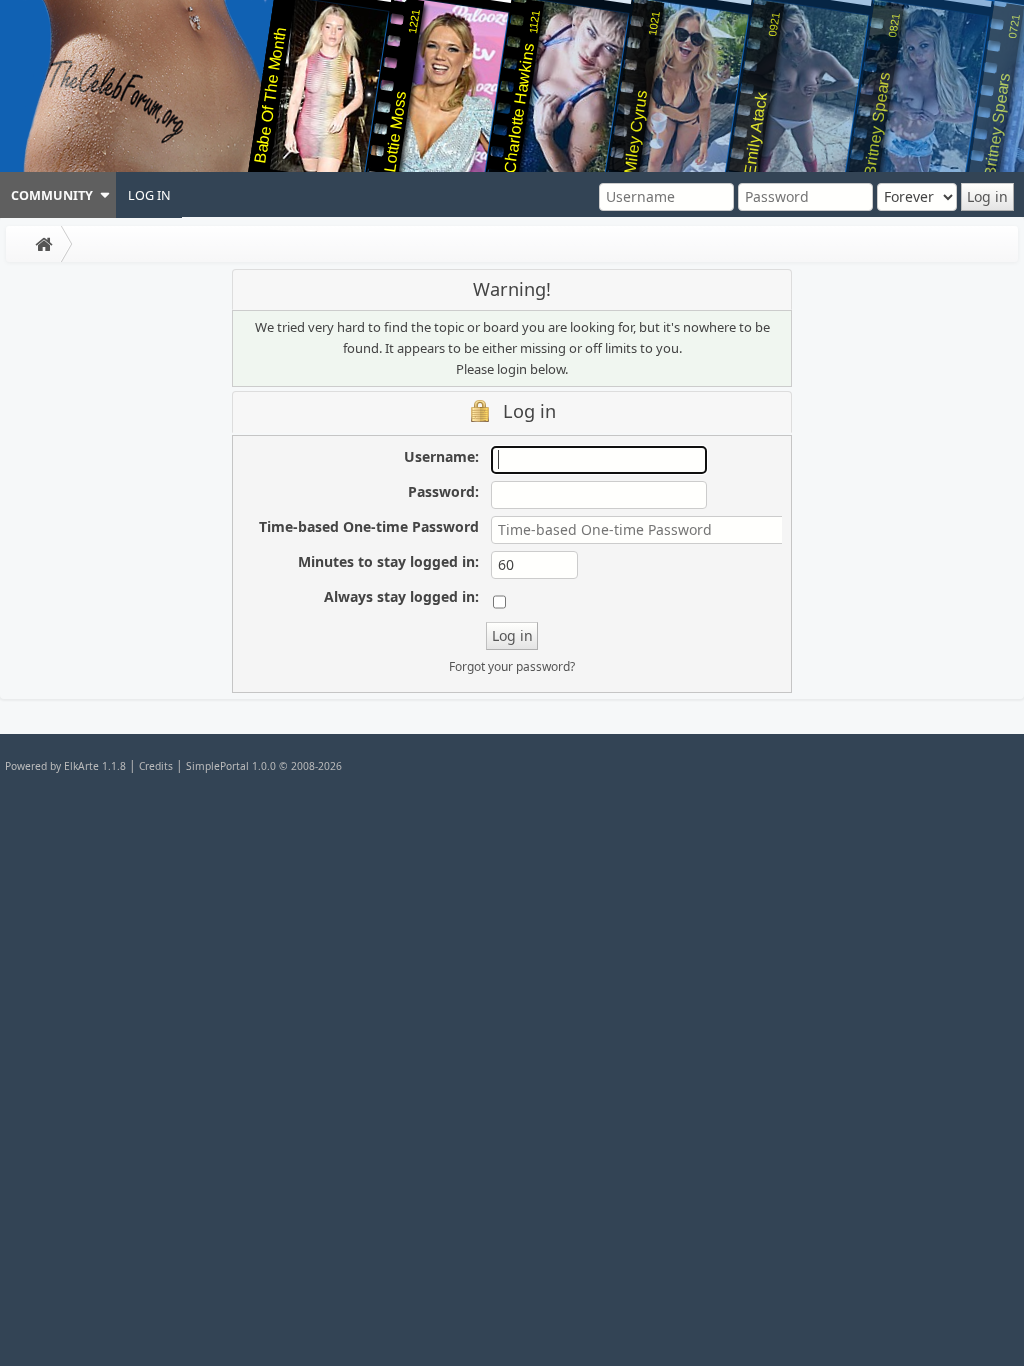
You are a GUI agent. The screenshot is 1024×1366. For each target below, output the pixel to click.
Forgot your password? (512, 666)
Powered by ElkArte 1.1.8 (65, 766)
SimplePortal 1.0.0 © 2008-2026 (264, 766)
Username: (441, 456)
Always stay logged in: (401, 596)
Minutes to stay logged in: (388, 561)
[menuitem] (58, 195)
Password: (443, 491)
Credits (156, 766)
